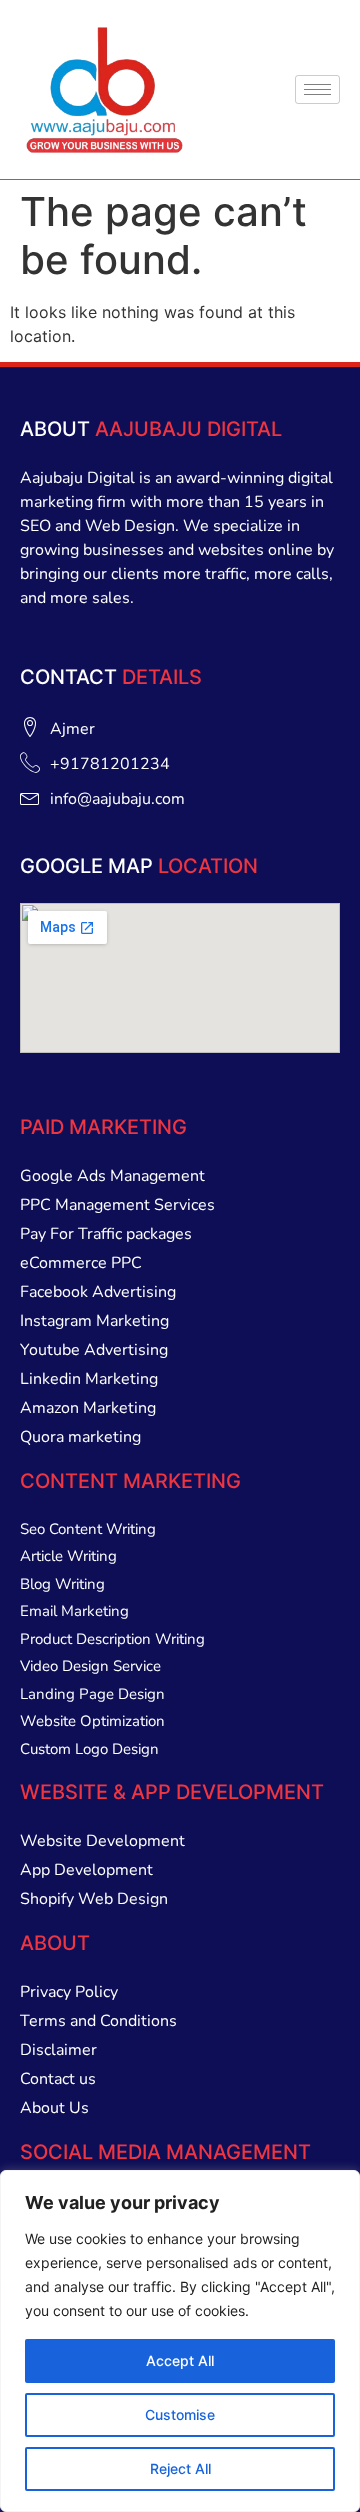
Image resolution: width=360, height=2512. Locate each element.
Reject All (180, 2468)
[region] (180, 2341)
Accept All (180, 2360)
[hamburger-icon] (317, 89)
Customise (180, 2414)
